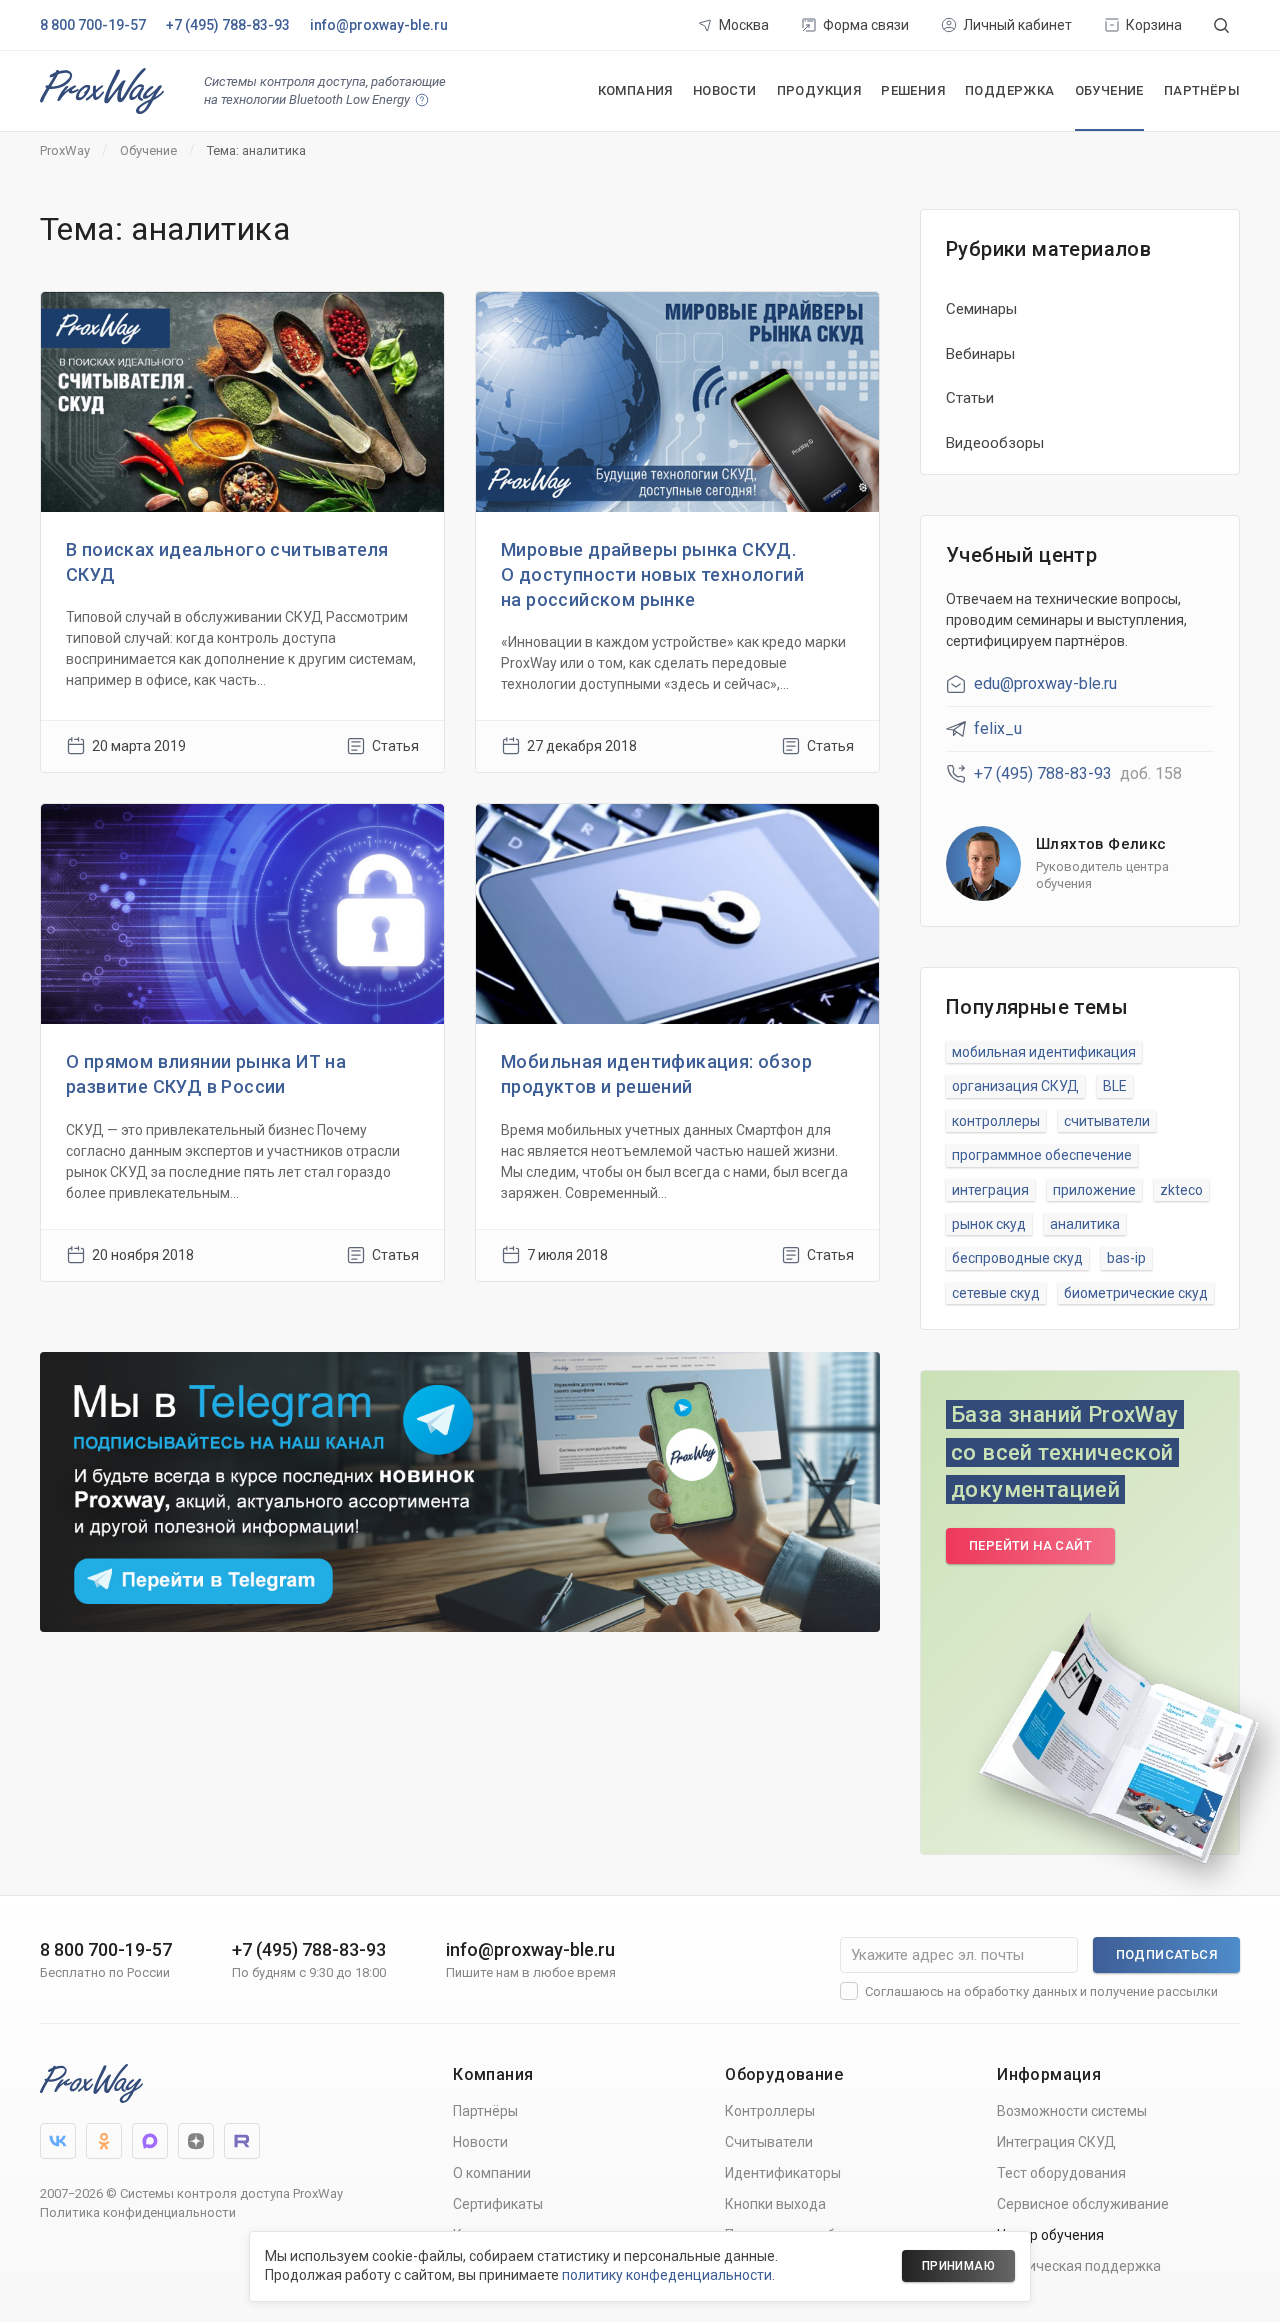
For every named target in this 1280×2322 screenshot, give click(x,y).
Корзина (1154, 25)
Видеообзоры (995, 443)
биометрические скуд (1136, 1293)
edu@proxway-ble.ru (1045, 683)
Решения (913, 90)
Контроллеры (770, 2111)
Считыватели (769, 2142)
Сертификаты (498, 2204)
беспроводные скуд (1017, 1258)
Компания (635, 90)
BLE (1115, 1086)
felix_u (998, 728)
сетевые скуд (996, 1293)
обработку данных (1020, 1991)
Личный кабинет (1017, 25)
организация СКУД (1015, 1086)
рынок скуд (989, 1224)
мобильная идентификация (1044, 1052)
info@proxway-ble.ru (379, 25)
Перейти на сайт (1030, 1545)
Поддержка (1010, 90)
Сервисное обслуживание (1083, 2204)
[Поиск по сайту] (1221, 25)
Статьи (970, 398)
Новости (725, 90)
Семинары (981, 309)
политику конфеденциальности (667, 2275)
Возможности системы (1072, 2111)
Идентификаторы (783, 2173)
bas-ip (1126, 1258)
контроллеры (996, 1121)
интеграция (990, 1190)
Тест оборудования (1061, 2173)
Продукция (819, 90)
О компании (492, 2173)
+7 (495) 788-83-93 (228, 25)
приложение (1094, 1190)
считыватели (1107, 1121)
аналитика (1085, 1224)
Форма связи (866, 25)
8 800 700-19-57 (93, 25)
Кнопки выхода (775, 2204)
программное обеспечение (1042, 1155)
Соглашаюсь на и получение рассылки (1041, 1991)
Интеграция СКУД (1056, 2142)
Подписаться (1166, 1954)
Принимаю (958, 2266)
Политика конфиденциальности (138, 2212)
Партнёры (1202, 90)
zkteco (1181, 1190)
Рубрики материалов (1048, 249)
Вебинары (980, 354)
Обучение (1109, 90)
